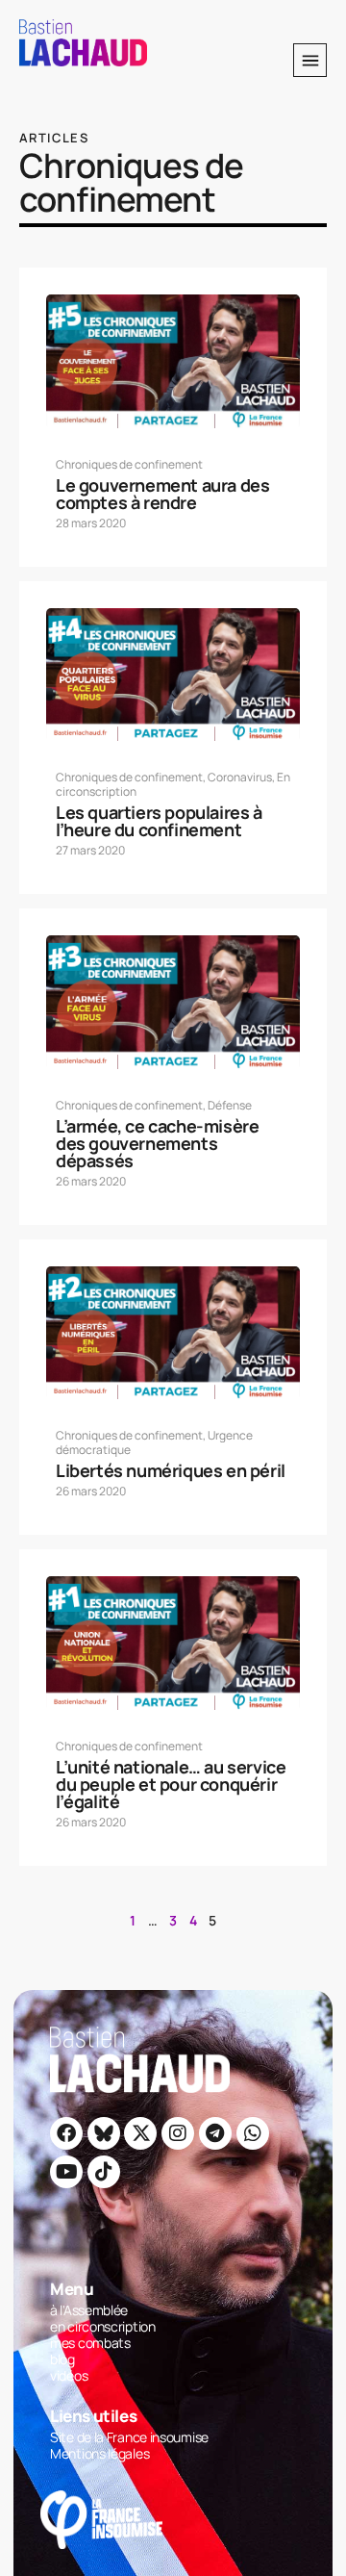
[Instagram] (178, 2133)
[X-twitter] (140, 2133)
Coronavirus (240, 777)
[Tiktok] (104, 2172)
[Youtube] (66, 2172)
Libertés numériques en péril (171, 1470)
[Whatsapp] (253, 2133)
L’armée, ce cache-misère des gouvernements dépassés (157, 1143)
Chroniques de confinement (129, 464)
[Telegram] (215, 2133)
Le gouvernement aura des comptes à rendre (162, 494)
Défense (230, 1105)
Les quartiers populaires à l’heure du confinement (159, 821)
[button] (310, 60)
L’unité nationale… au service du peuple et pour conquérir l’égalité (171, 1784)
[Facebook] (66, 2133)
